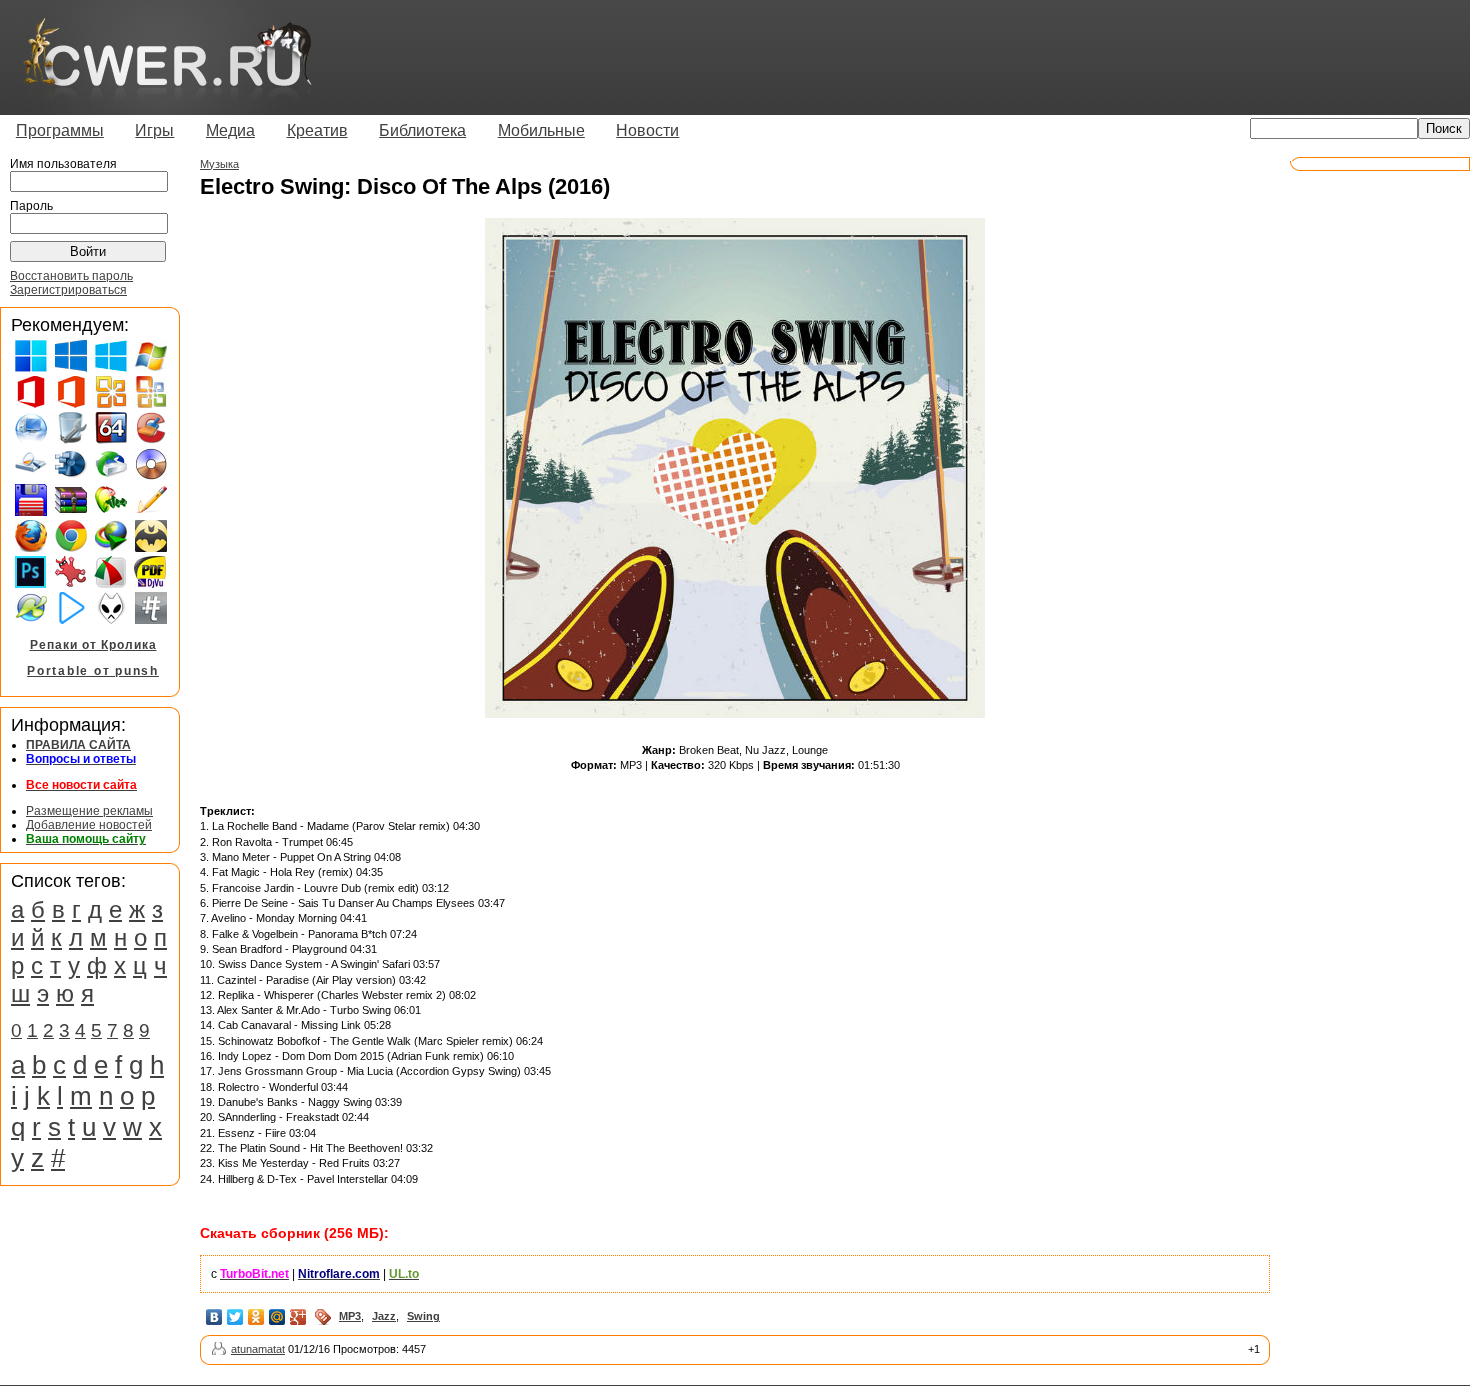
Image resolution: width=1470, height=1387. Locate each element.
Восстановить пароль (71, 276)
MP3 (350, 1316)
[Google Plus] (298, 1317)
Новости (647, 130)
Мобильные (541, 130)
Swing (423, 1316)
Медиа (230, 130)
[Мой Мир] (277, 1317)
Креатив (317, 130)
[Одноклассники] (256, 1317)
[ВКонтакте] (214, 1317)
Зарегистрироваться (68, 290)
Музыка (219, 164)
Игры (154, 130)
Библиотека (422, 130)
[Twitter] (235, 1317)
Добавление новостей (89, 825)
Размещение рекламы (89, 811)
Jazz (384, 1316)
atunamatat (258, 1349)
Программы (60, 130)
